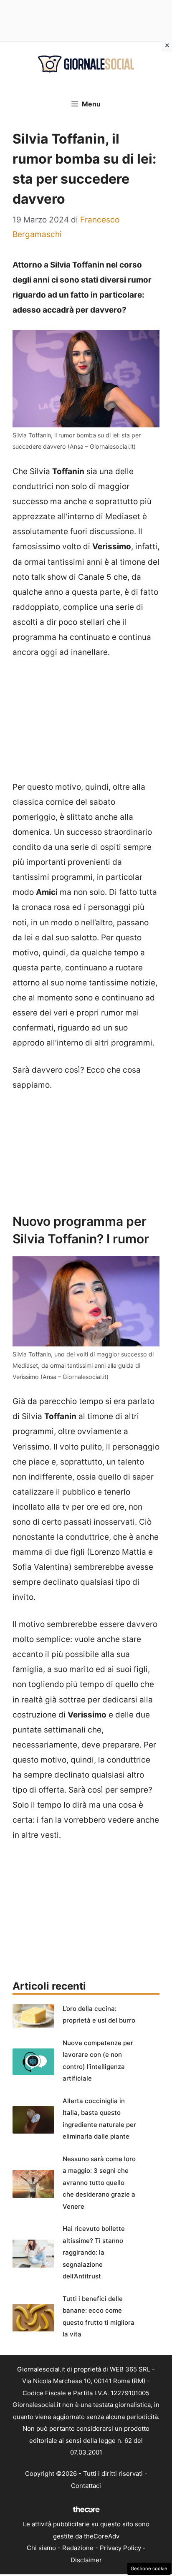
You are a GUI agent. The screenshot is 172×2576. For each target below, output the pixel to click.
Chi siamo (41, 2548)
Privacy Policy (120, 2548)
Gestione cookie (149, 2568)
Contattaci (86, 2486)
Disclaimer (86, 2560)
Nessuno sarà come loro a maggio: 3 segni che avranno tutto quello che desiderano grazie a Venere (99, 2183)
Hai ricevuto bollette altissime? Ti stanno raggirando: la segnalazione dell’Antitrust (94, 2252)
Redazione (78, 2548)
